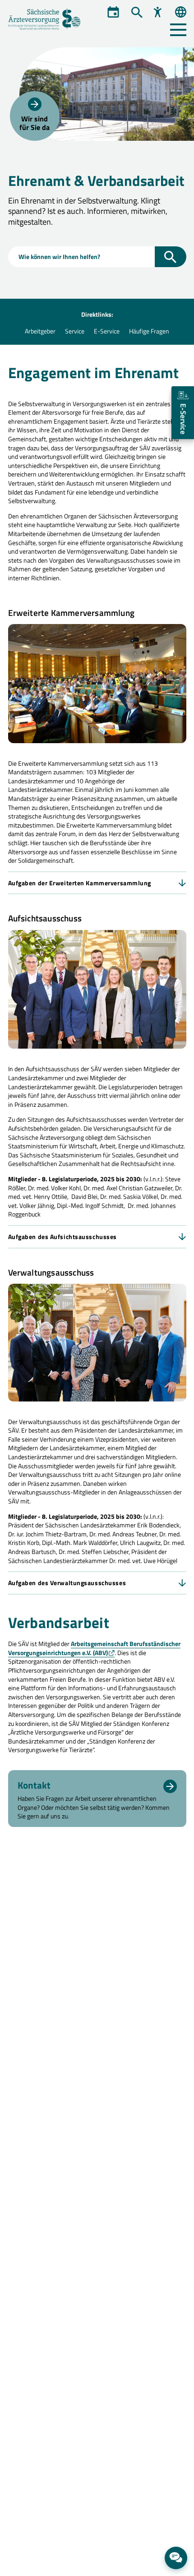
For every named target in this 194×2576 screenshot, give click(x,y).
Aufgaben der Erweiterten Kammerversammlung (80, 883)
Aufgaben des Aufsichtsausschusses (62, 1237)
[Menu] (178, 30)
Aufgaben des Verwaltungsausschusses (67, 1583)
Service (75, 331)
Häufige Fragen (149, 331)
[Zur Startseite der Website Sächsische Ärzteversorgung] (50, 20)
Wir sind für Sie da (35, 123)
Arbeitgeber (40, 331)
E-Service (107, 331)
